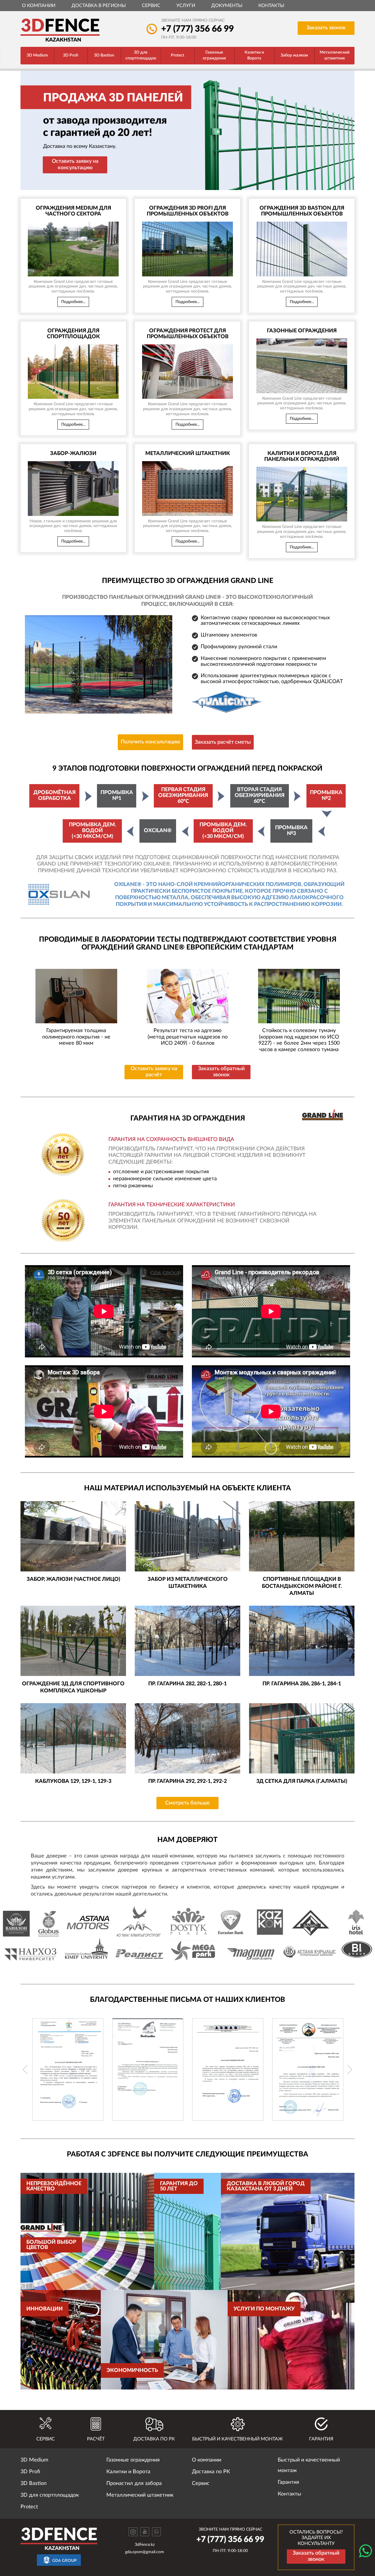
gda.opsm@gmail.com (145, 2552)
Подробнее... (73, 302)
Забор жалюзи (294, 55)
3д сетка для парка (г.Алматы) (302, 1781)
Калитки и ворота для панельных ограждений (302, 456)
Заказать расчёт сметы (223, 742)
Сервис (151, 6)
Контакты (271, 6)
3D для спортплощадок (141, 55)
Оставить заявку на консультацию (75, 165)
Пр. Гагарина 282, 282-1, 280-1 (187, 1684)
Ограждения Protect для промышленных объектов (188, 334)
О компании (39, 6)
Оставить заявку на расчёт (154, 1072)
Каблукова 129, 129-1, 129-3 (73, 1781)
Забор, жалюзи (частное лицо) (73, 1579)
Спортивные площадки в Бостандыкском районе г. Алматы (302, 1586)
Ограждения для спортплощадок (73, 334)
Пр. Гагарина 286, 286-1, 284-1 (302, 1684)
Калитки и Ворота (254, 55)
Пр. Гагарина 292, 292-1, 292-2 (187, 1781)
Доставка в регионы (99, 6)
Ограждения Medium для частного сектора (73, 211)
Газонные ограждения (214, 55)
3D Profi (71, 55)
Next (350, 2069)
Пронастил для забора (134, 2483)
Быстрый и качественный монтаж (309, 2465)
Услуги (186, 6)
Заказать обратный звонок (221, 1072)
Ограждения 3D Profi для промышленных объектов (188, 211)
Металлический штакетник (335, 55)
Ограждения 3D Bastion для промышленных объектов (302, 211)
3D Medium (37, 55)
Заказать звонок (326, 28)
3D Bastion (104, 55)
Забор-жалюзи (73, 454)
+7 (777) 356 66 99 (197, 29)
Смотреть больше (187, 1803)
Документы (227, 6)
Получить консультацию (150, 742)
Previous (25, 2069)
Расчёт (96, 2439)
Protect (178, 55)
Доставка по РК (211, 2472)
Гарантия (288, 2482)
